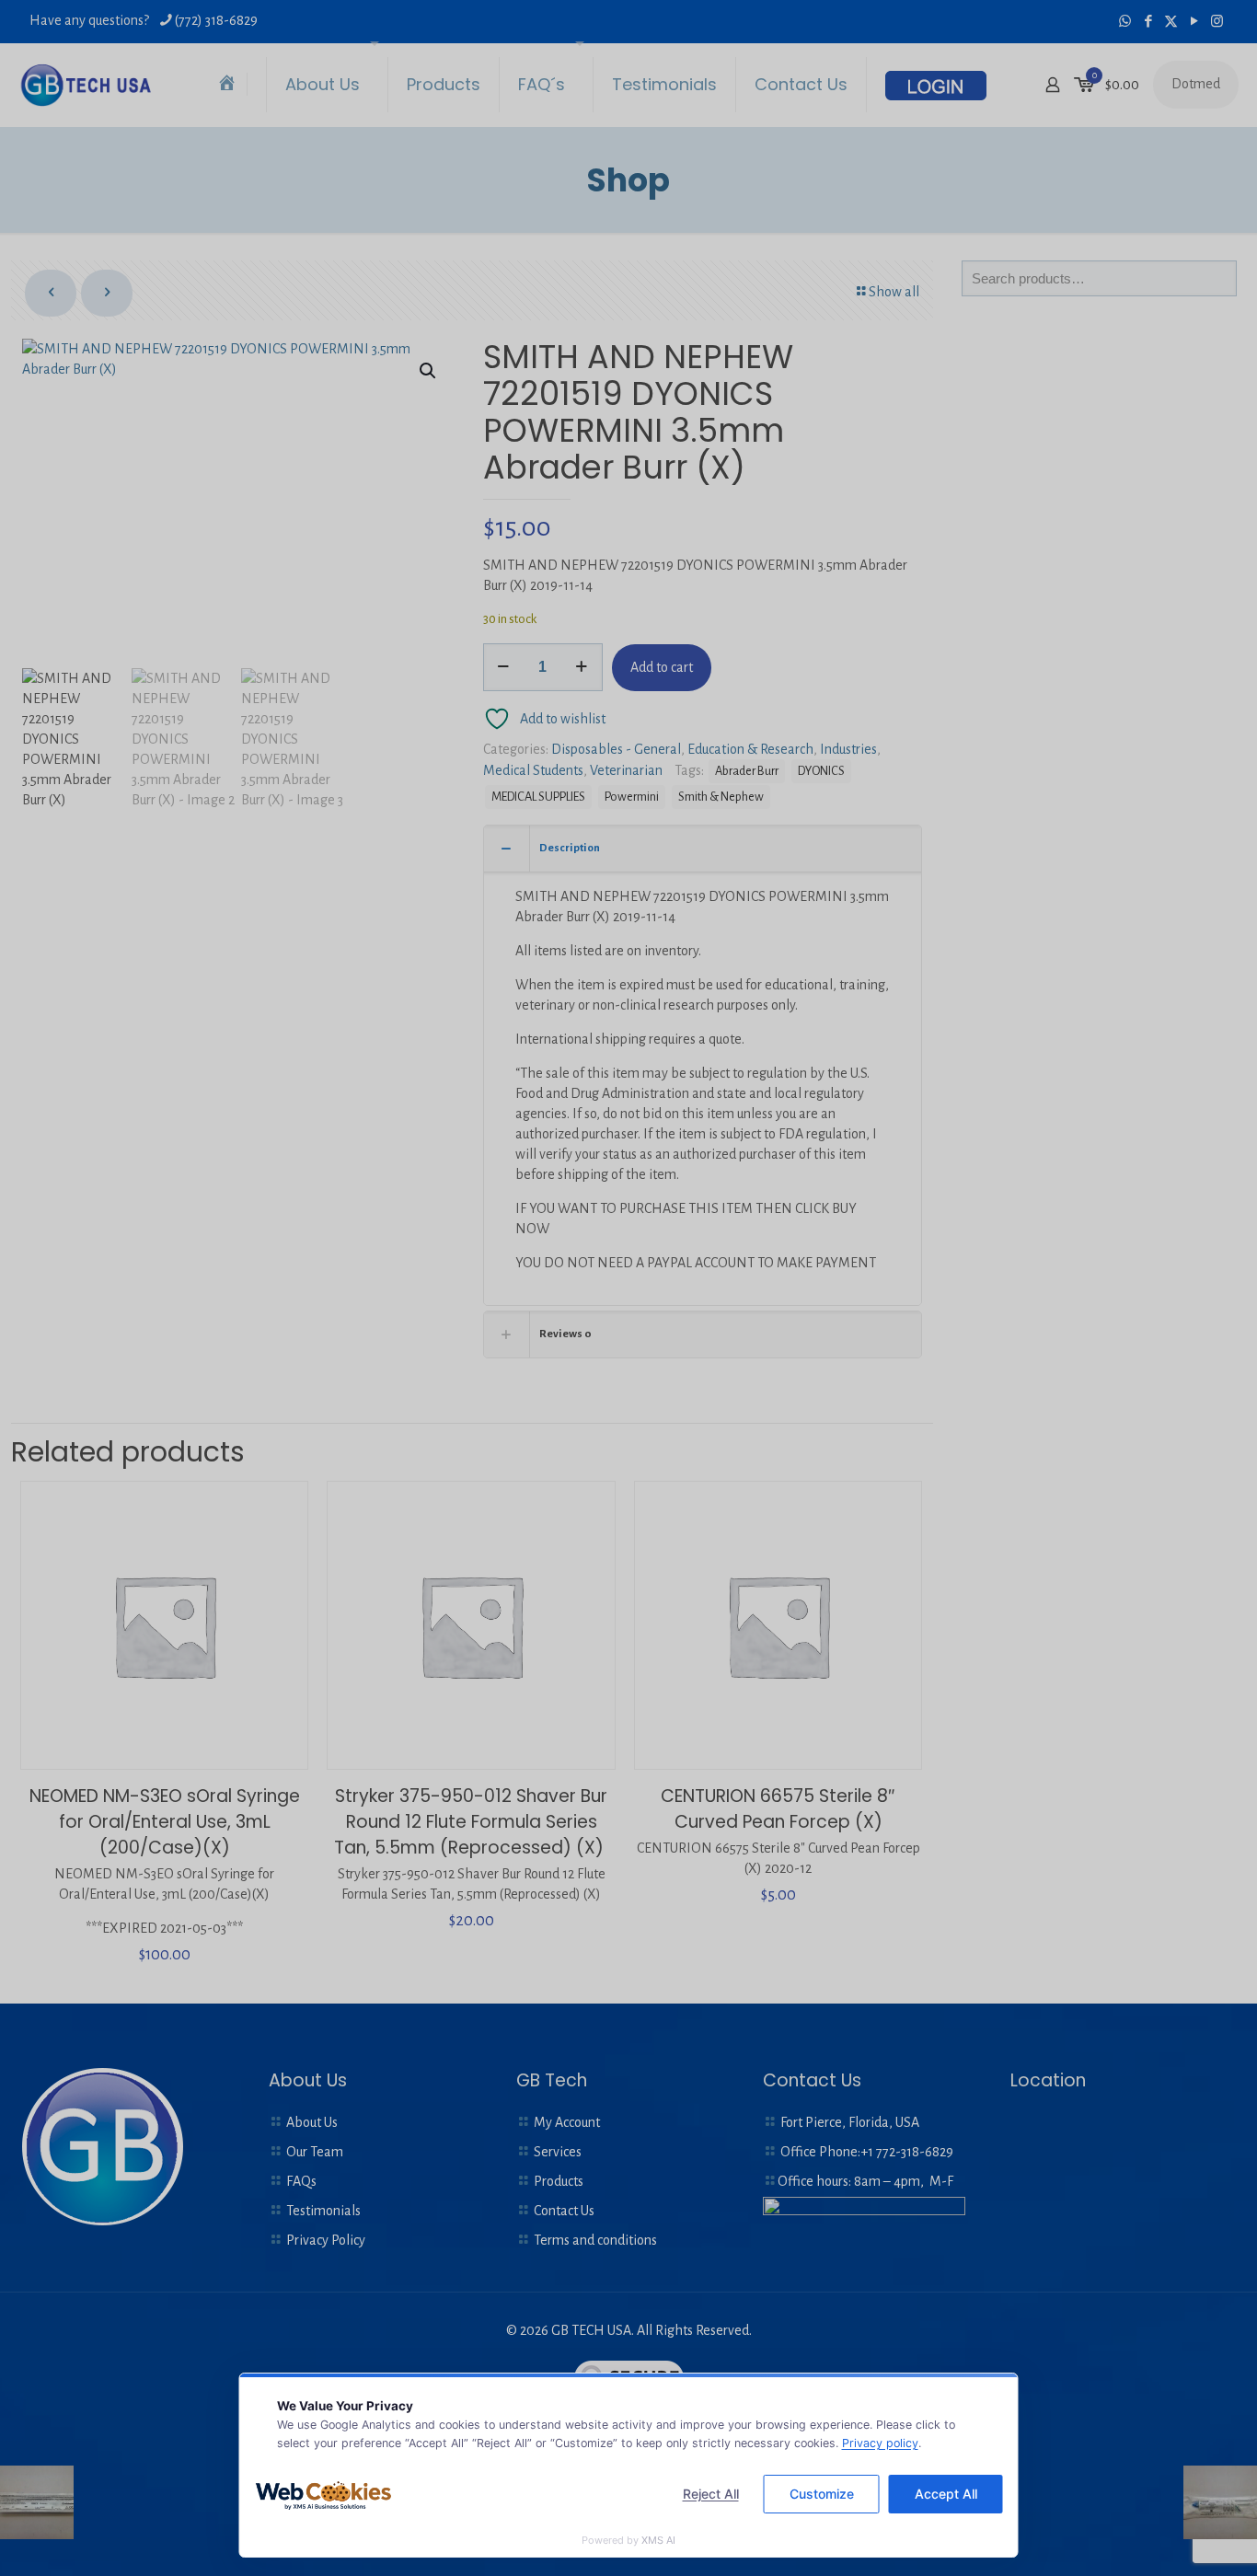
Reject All (711, 2494)
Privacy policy (880, 2443)
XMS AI (658, 2540)
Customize (822, 2494)
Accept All (946, 2494)
